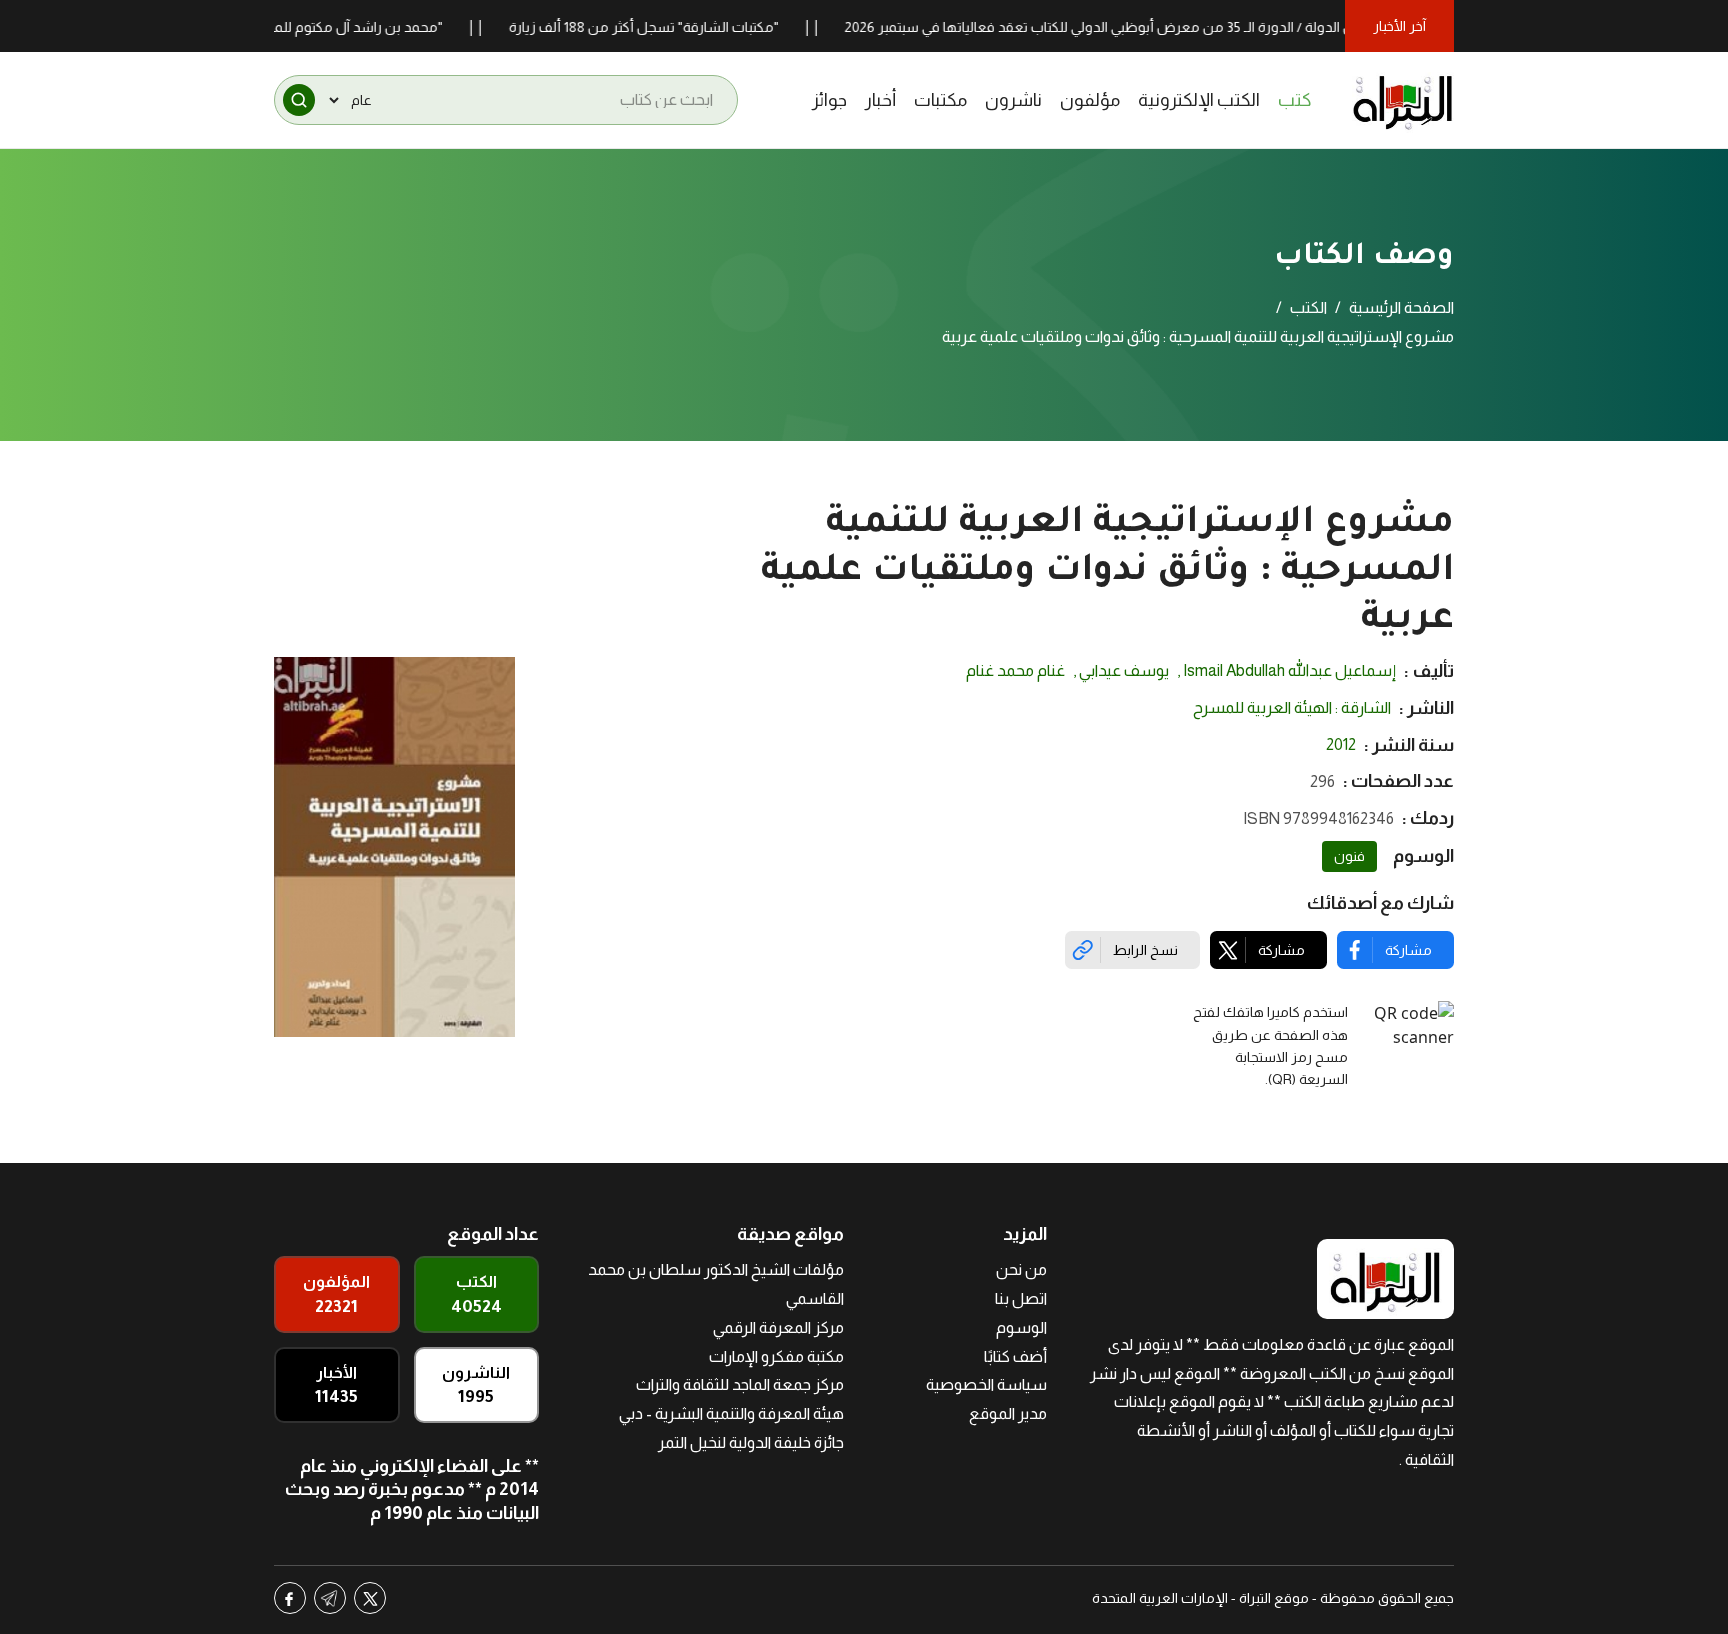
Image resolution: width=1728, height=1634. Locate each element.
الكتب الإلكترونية (1199, 100)
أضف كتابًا (1015, 1356)
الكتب (1308, 307)
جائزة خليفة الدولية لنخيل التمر (751, 1442)
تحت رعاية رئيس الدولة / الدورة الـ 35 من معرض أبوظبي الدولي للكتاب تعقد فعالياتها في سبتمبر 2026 (1179, 27)
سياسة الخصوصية (986, 1384)
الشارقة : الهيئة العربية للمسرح (1292, 707)
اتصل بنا (1021, 1298)
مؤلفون (1090, 100)
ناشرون (1013, 100)
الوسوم (1021, 1327)
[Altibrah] (1403, 100)
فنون (1349, 856)
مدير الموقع (1008, 1413)
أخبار (880, 100)
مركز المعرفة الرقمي (778, 1327)
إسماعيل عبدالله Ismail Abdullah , (1286, 670)
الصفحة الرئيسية (1401, 307)
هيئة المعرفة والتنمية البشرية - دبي (731, 1413)
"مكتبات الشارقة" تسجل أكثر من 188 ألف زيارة (682, 27)
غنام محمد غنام (1015, 670)
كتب (1295, 100)
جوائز (829, 100)
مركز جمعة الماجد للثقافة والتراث (740, 1384)
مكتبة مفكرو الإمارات (776, 1356)
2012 (1341, 744)
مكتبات (940, 100)
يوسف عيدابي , (1121, 670)
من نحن (1021, 1269)
